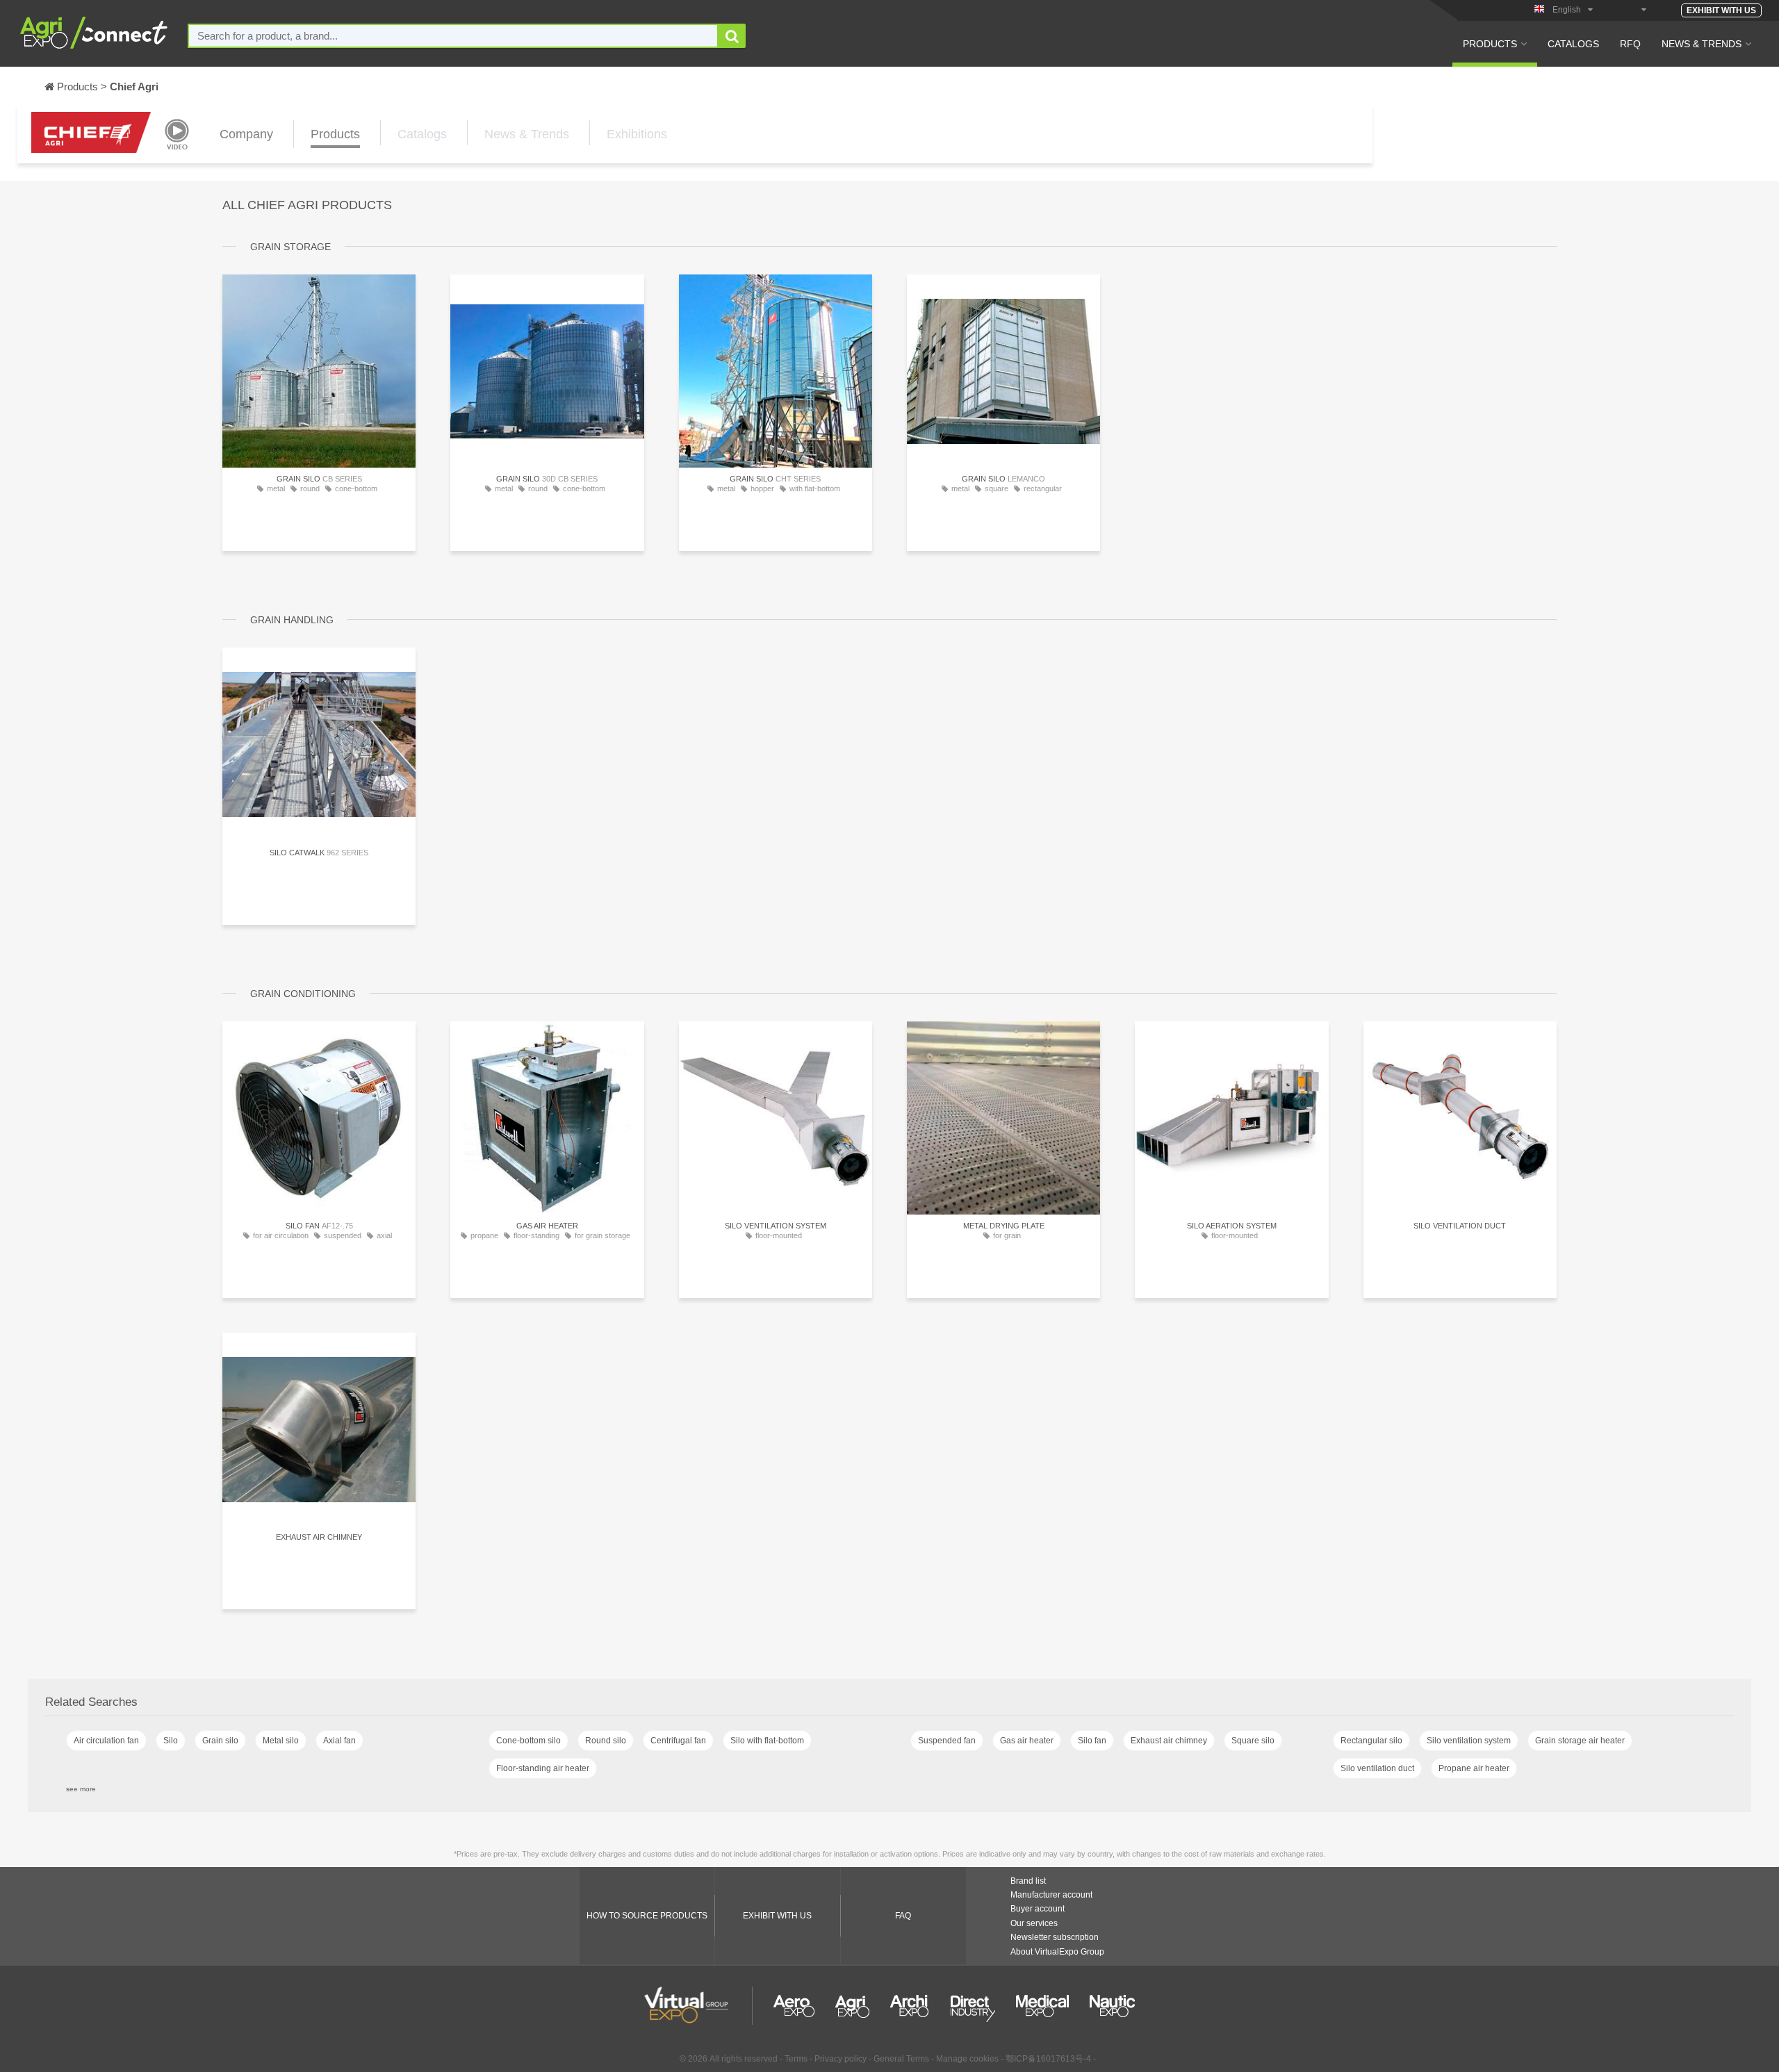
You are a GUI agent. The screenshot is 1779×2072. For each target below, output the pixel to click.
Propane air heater (1474, 1768)
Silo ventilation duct (1377, 1768)
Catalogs (1573, 44)
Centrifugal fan (678, 1741)
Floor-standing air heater (543, 1768)
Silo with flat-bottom (767, 1741)
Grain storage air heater (1580, 1741)
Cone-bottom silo (528, 1741)
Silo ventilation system (1469, 1741)
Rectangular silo (1371, 1741)
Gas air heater (1027, 1741)
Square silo (1253, 1741)
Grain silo (220, 1741)
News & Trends (1702, 44)
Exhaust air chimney (1169, 1741)
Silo (171, 1741)
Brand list (1028, 1881)
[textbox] (453, 36)
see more (81, 1789)
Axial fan (339, 1741)
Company (246, 134)
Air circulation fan (106, 1741)
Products (1490, 44)
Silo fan (1092, 1741)
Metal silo (281, 1741)
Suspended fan (947, 1741)
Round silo (606, 1741)
